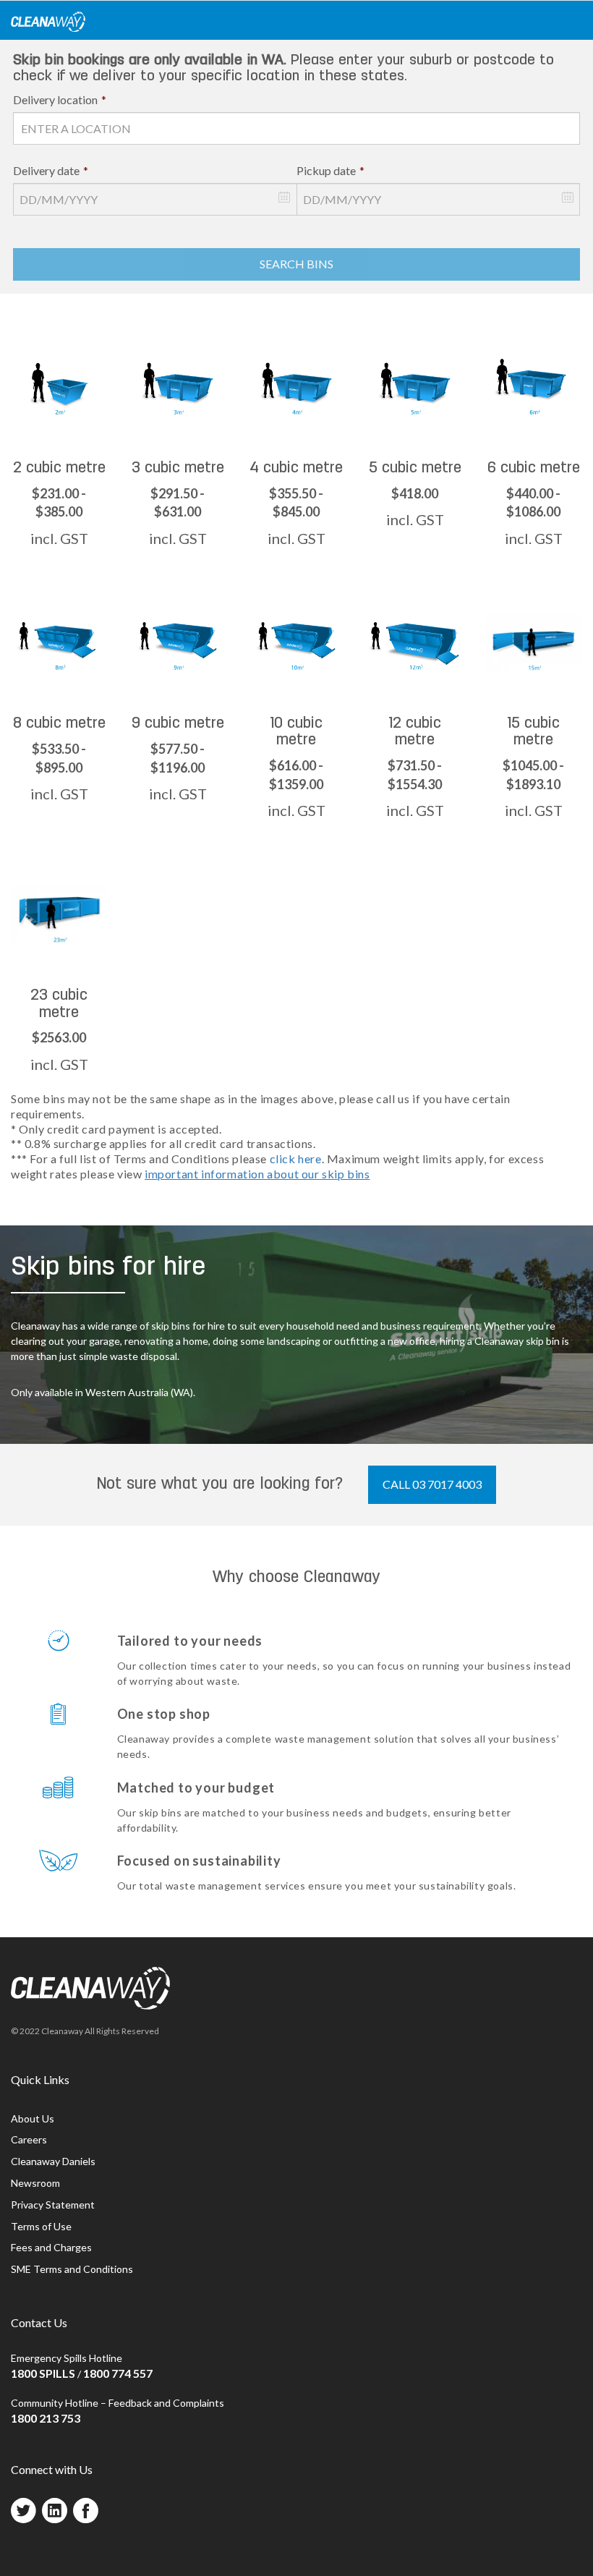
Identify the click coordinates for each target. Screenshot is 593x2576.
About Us (33, 2118)
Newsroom (35, 2183)
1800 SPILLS (43, 2373)
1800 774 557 (118, 2373)
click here (296, 1159)
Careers (29, 2139)
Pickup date (330, 170)
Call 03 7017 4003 (432, 1484)
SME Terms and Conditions (72, 2269)
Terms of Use (41, 2226)
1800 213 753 (46, 2418)
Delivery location (60, 99)
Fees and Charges (51, 2247)
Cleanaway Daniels (53, 2161)
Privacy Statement (53, 2205)
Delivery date (51, 170)
